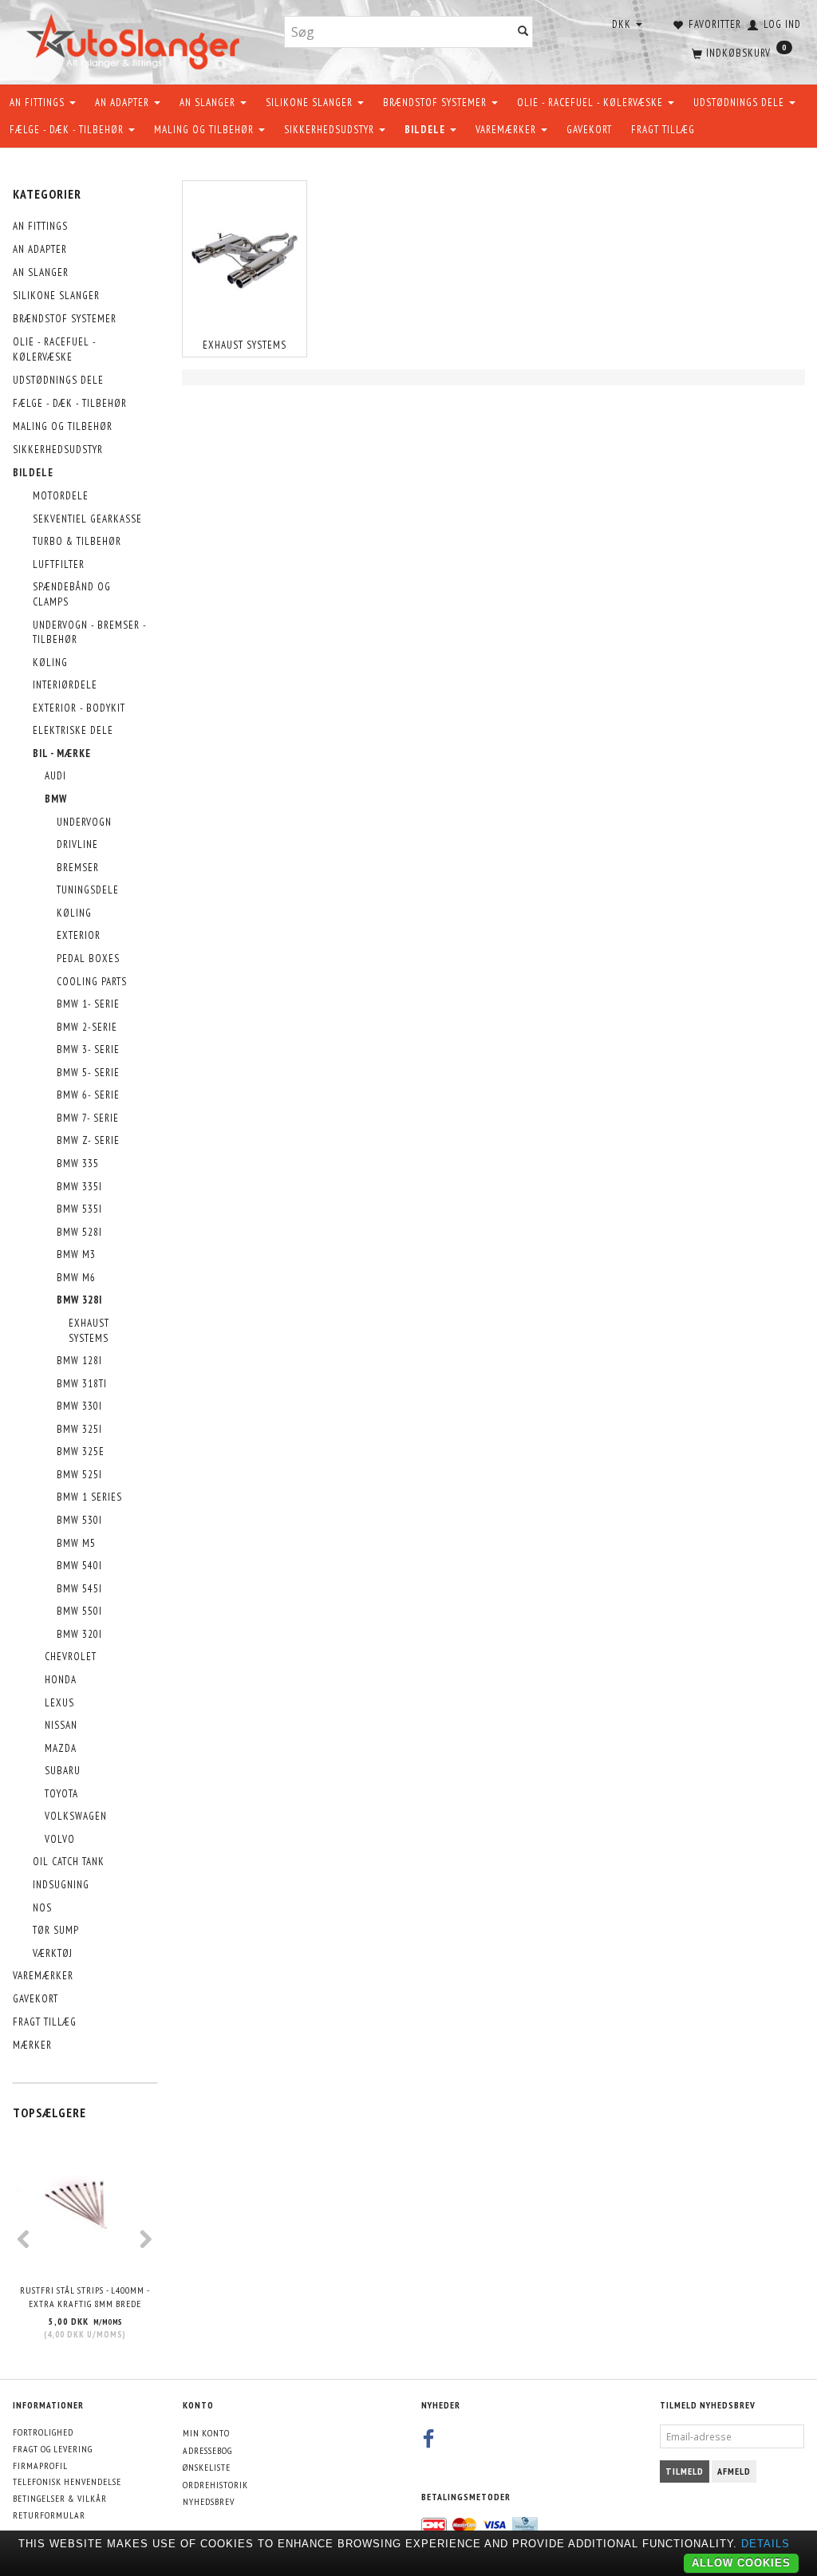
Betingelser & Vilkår (60, 2498)
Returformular (49, 2515)
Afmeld (734, 2471)
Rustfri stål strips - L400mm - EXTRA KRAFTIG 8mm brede (85, 2297)
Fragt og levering (53, 2449)
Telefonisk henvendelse (67, 2481)
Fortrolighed (43, 2432)
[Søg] (523, 32)
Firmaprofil (40, 2466)
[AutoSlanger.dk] (136, 39)
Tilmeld (685, 2471)
